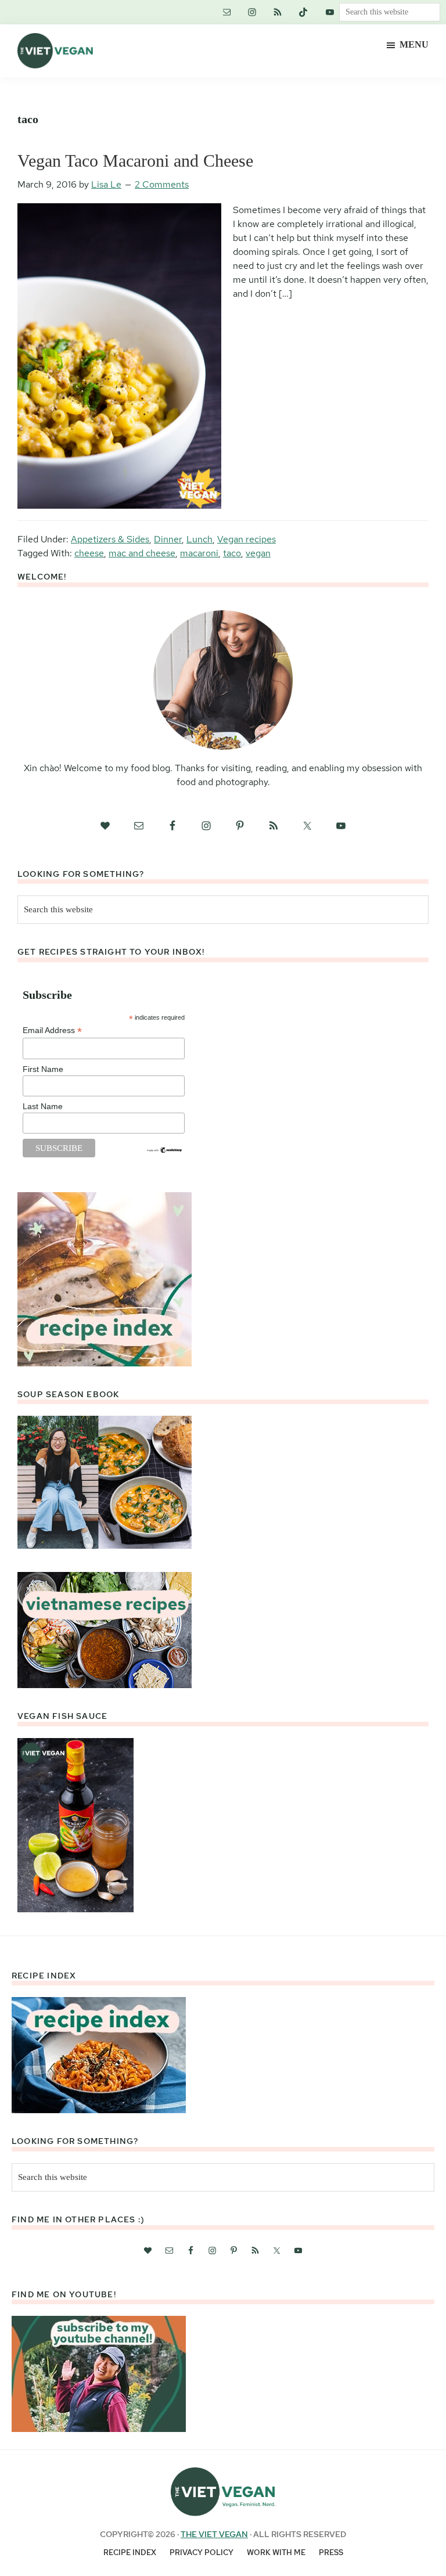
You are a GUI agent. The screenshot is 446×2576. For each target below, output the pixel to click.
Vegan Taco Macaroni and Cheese (135, 161)
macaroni (199, 553)
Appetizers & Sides (110, 539)
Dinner (168, 539)
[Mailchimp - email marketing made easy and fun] (165, 1151)
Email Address (52, 1030)
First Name (43, 1069)
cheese (89, 553)
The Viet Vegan (214, 2534)
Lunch (199, 539)
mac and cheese (142, 553)
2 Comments (162, 184)
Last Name (43, 1106)
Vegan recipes (247, 539)
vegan (258, 553)
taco (232, 553)
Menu (414, 44)
